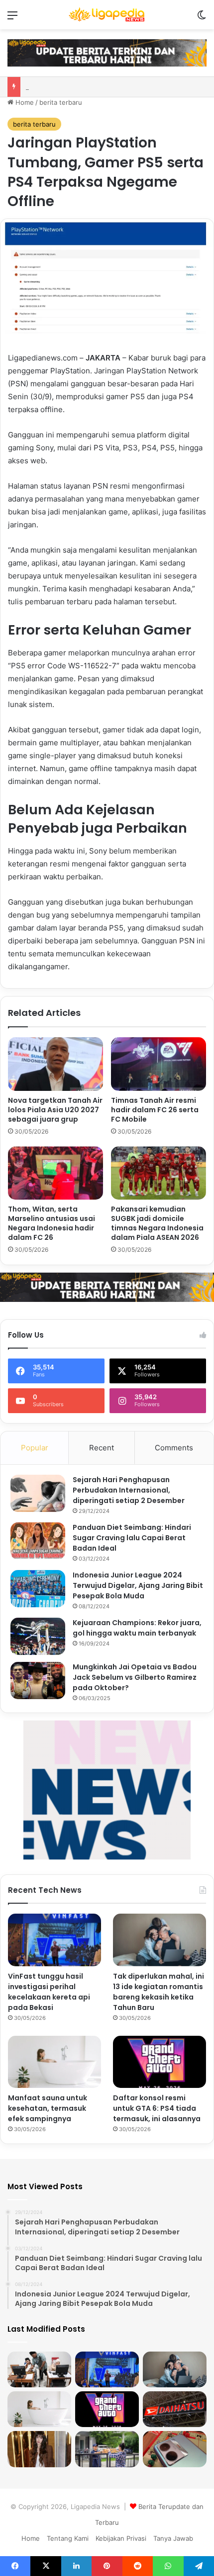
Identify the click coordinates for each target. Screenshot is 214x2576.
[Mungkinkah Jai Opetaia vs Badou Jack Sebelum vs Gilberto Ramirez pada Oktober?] (38, 1681)
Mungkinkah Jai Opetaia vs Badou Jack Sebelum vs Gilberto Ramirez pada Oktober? (135, 1677)
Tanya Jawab (173, 2538)
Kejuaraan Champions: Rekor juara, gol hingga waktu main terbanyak (137, 1628)
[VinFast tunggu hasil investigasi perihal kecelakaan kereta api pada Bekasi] (54, 1940)
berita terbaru (61, 102)
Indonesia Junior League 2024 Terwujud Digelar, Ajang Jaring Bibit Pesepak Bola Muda (138, 1585)
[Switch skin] (202, 19)
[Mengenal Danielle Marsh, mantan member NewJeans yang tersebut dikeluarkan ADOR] (39, 2449)
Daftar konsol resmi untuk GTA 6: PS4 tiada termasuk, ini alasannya (157, 2108)
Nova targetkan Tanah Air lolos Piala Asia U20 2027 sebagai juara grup (55, 1110)
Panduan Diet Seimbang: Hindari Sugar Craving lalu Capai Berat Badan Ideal (132, 1538)
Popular (35, 1448)
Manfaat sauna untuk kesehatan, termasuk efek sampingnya (48, 2108)
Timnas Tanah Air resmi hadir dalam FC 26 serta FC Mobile (155, 1110)
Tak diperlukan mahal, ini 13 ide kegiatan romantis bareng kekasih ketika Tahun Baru (159, 1992)
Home (24, 102)
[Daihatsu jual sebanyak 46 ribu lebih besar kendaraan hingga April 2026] (175, 2409)
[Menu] (12, 19)
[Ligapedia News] (107, 15)
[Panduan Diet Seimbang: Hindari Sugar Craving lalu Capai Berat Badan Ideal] (38, 1541)
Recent (102, 1448)
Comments (174, 1448)
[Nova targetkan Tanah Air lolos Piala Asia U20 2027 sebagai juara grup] (55, 1064)
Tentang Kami (68, 2538)
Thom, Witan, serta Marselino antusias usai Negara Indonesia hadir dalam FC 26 (52, 1223)
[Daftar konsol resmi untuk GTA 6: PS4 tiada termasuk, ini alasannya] (160, 2062)
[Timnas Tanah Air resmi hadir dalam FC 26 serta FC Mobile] (159, 1064)
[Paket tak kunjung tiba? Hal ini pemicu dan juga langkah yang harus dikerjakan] (107, 2449)
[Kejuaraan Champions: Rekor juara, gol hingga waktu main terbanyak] (38, 1636)
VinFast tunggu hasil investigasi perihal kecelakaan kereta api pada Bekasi (49, 1992)
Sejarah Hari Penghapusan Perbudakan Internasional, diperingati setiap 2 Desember (129, 1490)
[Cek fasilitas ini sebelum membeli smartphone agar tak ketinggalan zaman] (175, 2449)
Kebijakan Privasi (121, 2538)
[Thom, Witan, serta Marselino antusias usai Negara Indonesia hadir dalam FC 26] (55, 1173)
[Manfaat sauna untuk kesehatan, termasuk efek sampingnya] (54, 2062)
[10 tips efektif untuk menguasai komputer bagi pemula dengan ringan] (39, 2369)
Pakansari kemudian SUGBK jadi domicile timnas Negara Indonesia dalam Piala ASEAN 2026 (157, 1223)
